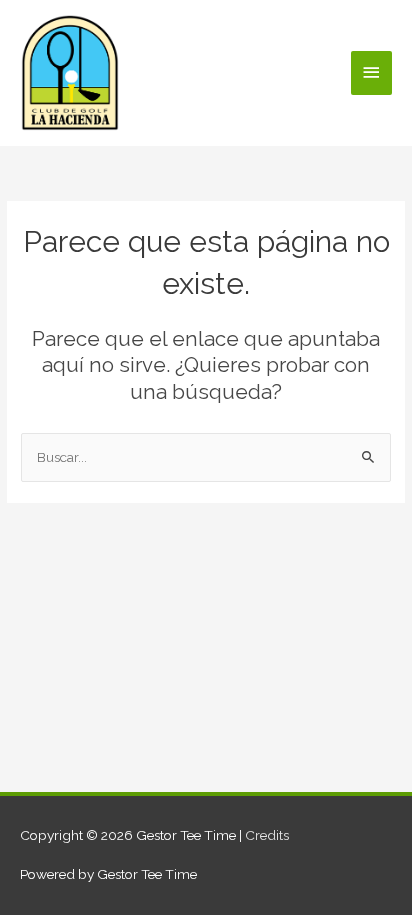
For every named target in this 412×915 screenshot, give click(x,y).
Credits (267, 835)
